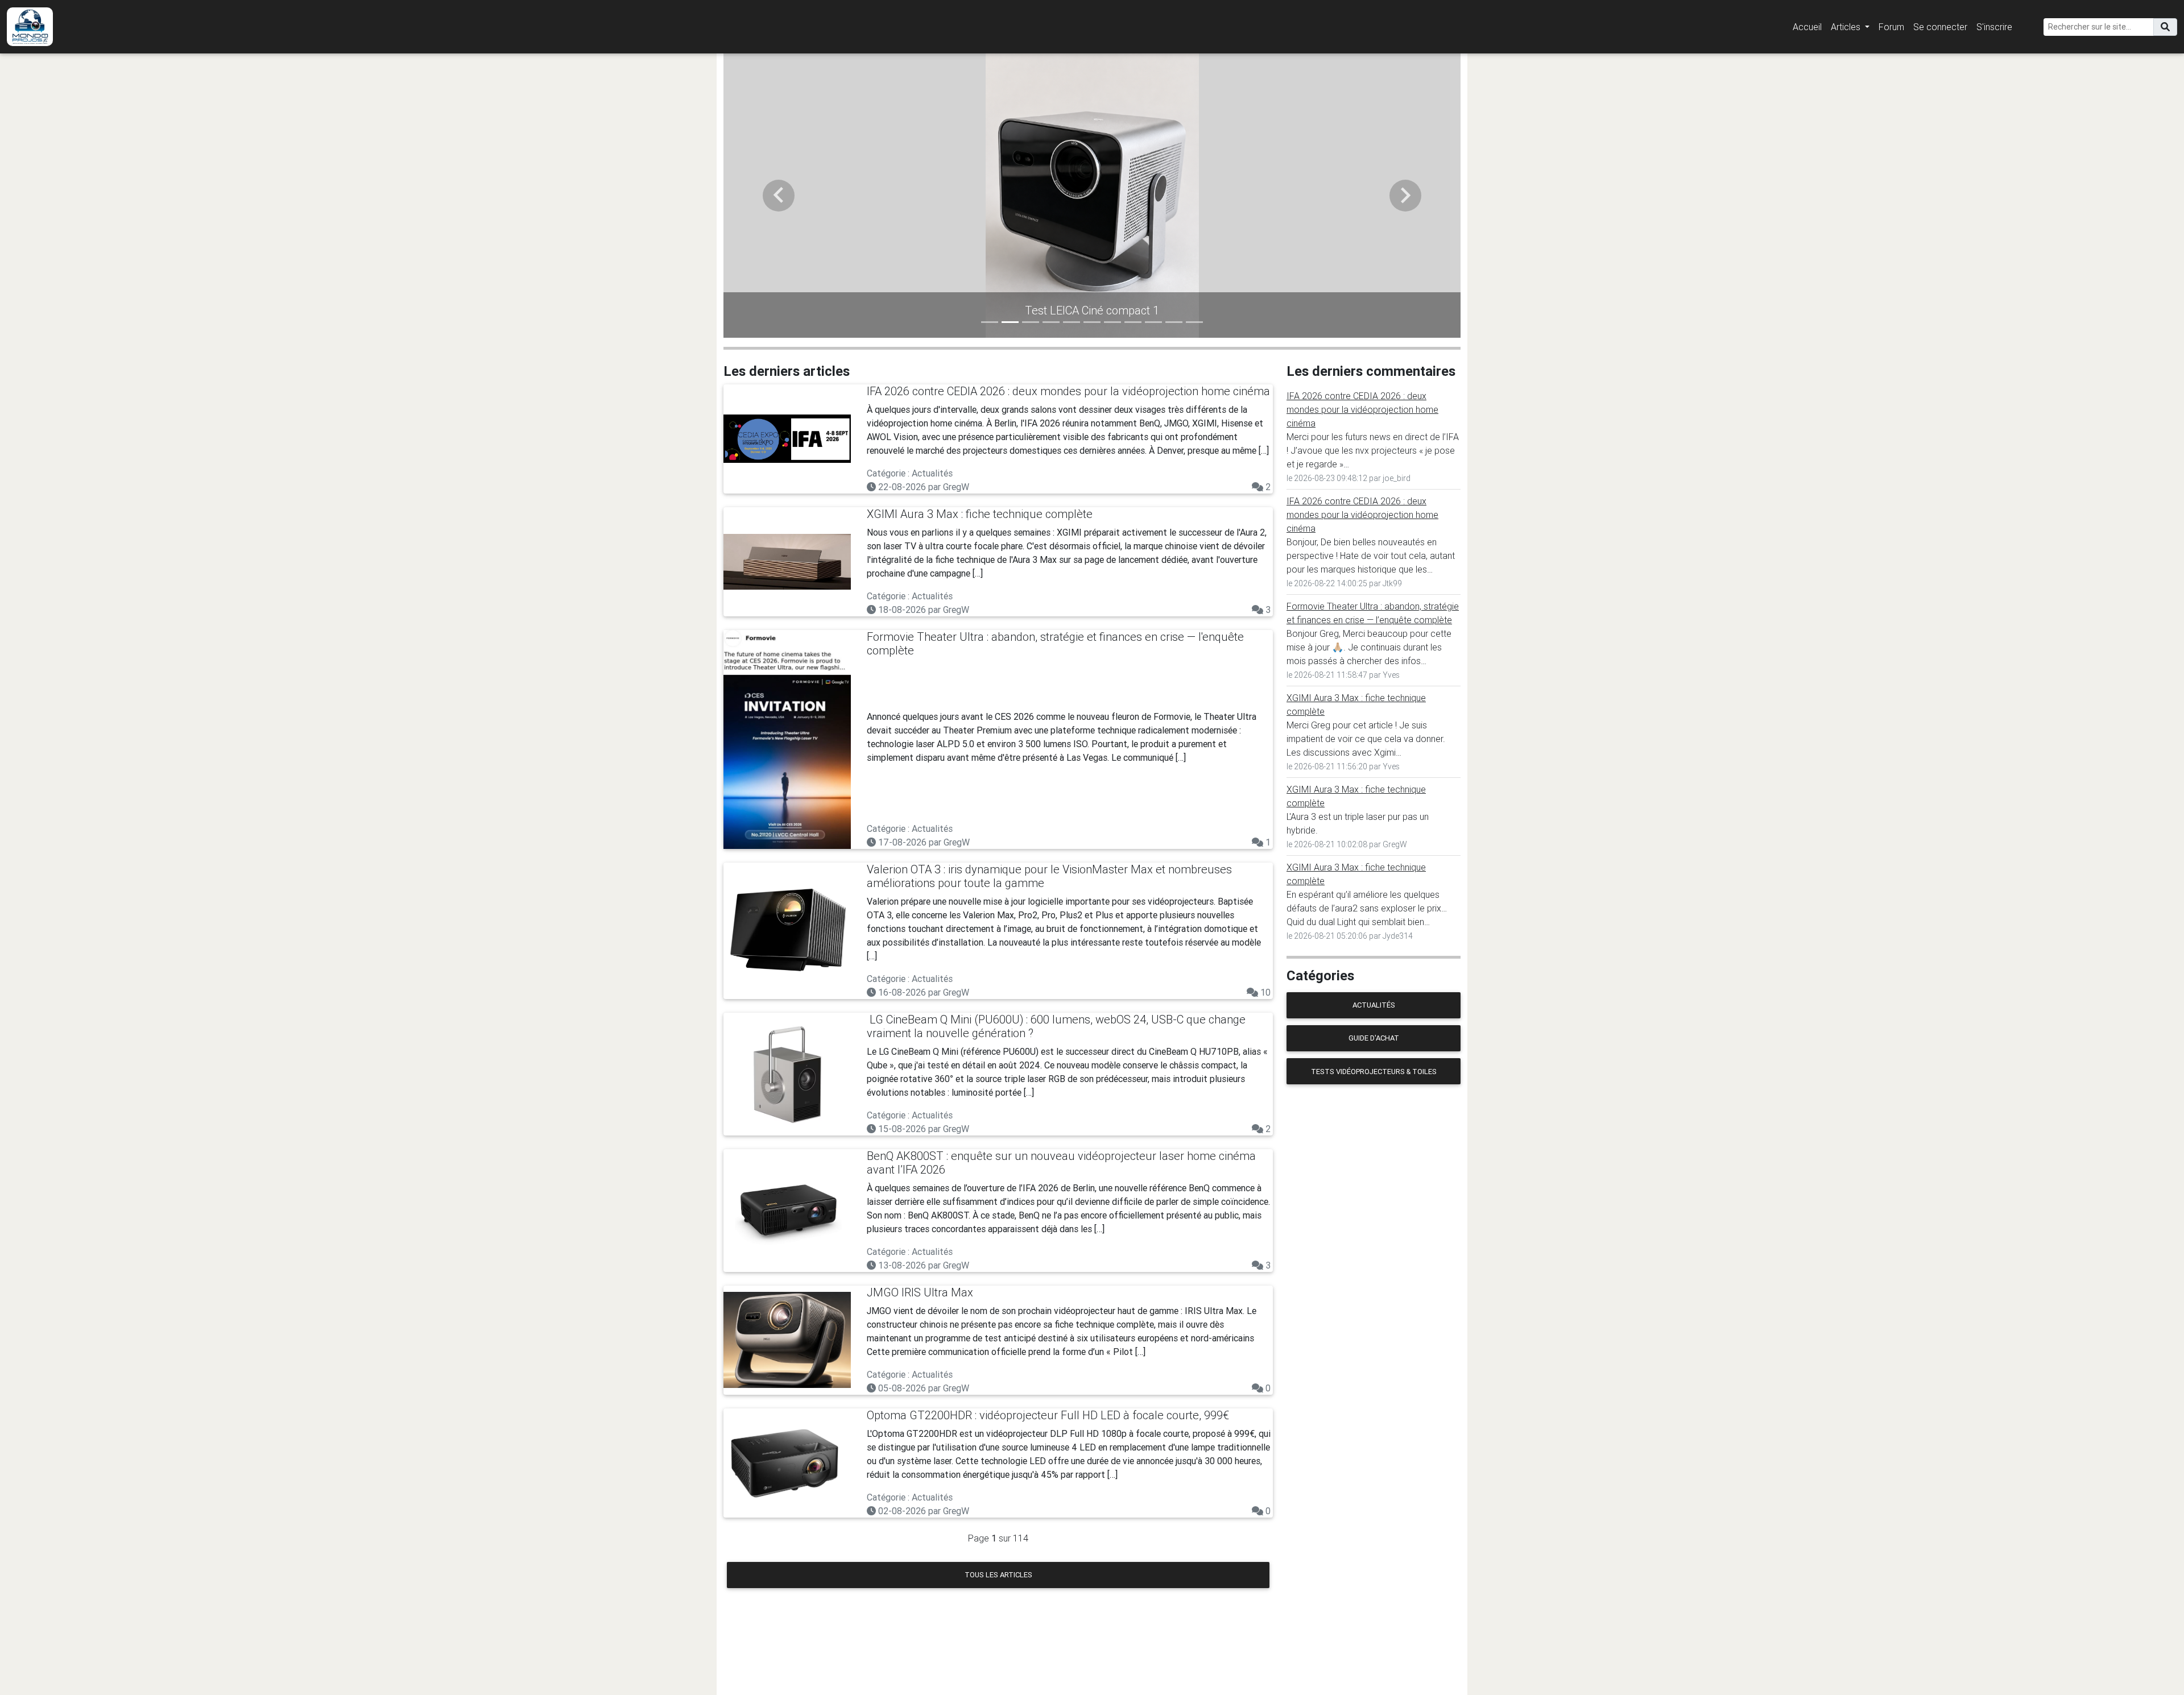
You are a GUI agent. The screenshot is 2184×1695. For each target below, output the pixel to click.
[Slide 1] (990, 322)
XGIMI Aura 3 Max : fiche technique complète (980, 514)
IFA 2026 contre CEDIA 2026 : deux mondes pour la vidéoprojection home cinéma (1068, 391)
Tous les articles (998, 1575)
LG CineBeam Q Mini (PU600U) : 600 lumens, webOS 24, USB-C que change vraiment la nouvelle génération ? (1056, 1026)
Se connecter (1940, 27)
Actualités (1374, 1005)
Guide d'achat (1374, 1038)
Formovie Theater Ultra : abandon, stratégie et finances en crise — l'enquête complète (1055, 643)
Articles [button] (1847, 27)
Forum (1891, 27)
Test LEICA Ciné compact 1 (974, 310)
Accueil (1807, 27)
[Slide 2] (1010, 322)
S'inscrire (1994, 27)
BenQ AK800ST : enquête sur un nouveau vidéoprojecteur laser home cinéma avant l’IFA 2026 (1061, 1163)
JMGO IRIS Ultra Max (920, 1292)
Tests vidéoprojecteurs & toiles (1374, 1072)
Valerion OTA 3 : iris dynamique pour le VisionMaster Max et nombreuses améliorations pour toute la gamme (1049, 876)
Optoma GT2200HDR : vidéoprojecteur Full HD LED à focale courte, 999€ (1048, 1415)
